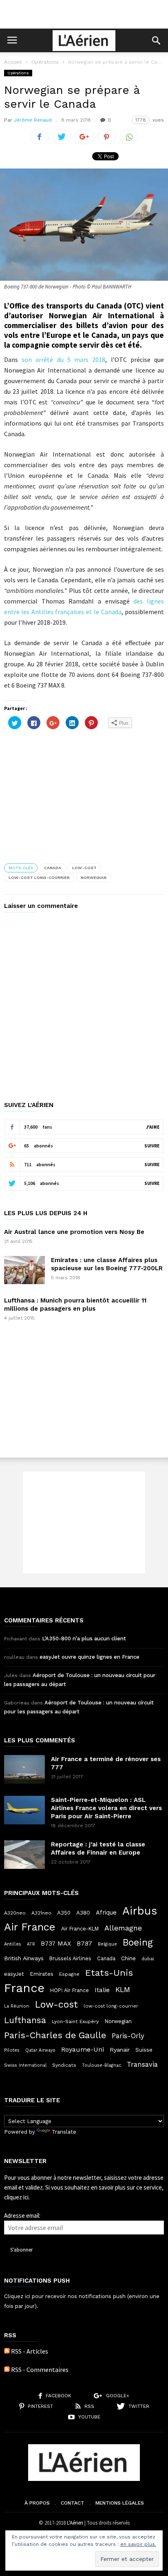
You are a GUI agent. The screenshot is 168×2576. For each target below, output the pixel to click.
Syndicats (64, 2065)
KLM (123, 1989)
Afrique (106, 1913)
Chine (128, 1958)
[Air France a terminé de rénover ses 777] (24, 1769)
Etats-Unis (109, 1972)
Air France (30, 1927)
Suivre (152, 1146)
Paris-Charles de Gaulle (55, 2035)
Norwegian (94, 878)
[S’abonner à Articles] (7, 2351)
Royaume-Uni (83, 2049)
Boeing (138, 1943)
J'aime (153, 1127)
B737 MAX (56, 1944)
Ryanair (120, 2050)
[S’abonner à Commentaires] (7, 2370)
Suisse (144, 2050)
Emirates (42, 1974)
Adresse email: (22, 2215)
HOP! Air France (70, 1990)
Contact (73, 2503)
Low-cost (84, 868)
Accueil (13, 62)
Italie (102, 1990)
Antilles (13, 1944)
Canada (53, 868)
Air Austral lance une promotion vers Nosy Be (74, 1232)
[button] (156, 40)
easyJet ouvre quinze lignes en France (90, 1657)
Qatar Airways (40, 2050)
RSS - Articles (30, 2351)
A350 (64, 1913)
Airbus (140, 1911)
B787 (84, 1943)
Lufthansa (25, 2020)
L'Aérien (75, 2523)
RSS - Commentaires (40, 2370)
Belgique (107, 1944)
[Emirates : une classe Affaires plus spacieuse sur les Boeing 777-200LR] (24, 1270)
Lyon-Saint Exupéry (75, 2021)
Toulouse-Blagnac (102, 2065)
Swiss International (25, 2065)
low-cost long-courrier (39, 878)
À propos (37, 2503)
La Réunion (17, 2006)
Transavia (142, 2064)
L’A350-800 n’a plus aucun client (84, 1639)
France (24, 1988)
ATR (31, 1944)
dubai (148, 1959)
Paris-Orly (128, 2036)
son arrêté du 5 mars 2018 (63, 359)
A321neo (41, 1913)
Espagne (69, 1974)
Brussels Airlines (70, 1958)
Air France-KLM (80, 1929)
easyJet (14, 1974)
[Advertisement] (84, 14)
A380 (83, 1913)
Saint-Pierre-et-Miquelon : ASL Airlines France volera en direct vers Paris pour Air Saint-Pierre (106, 1808)
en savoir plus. (138, 2544)
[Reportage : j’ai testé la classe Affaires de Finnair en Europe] (24, 1855)
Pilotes (12, 2050)
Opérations (45, 62)
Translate (64, 2132)
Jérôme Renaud (33, 120)
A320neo (15, 1913)
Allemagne (123, 1928)
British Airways (24, 1958)
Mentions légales (120, 2503)
